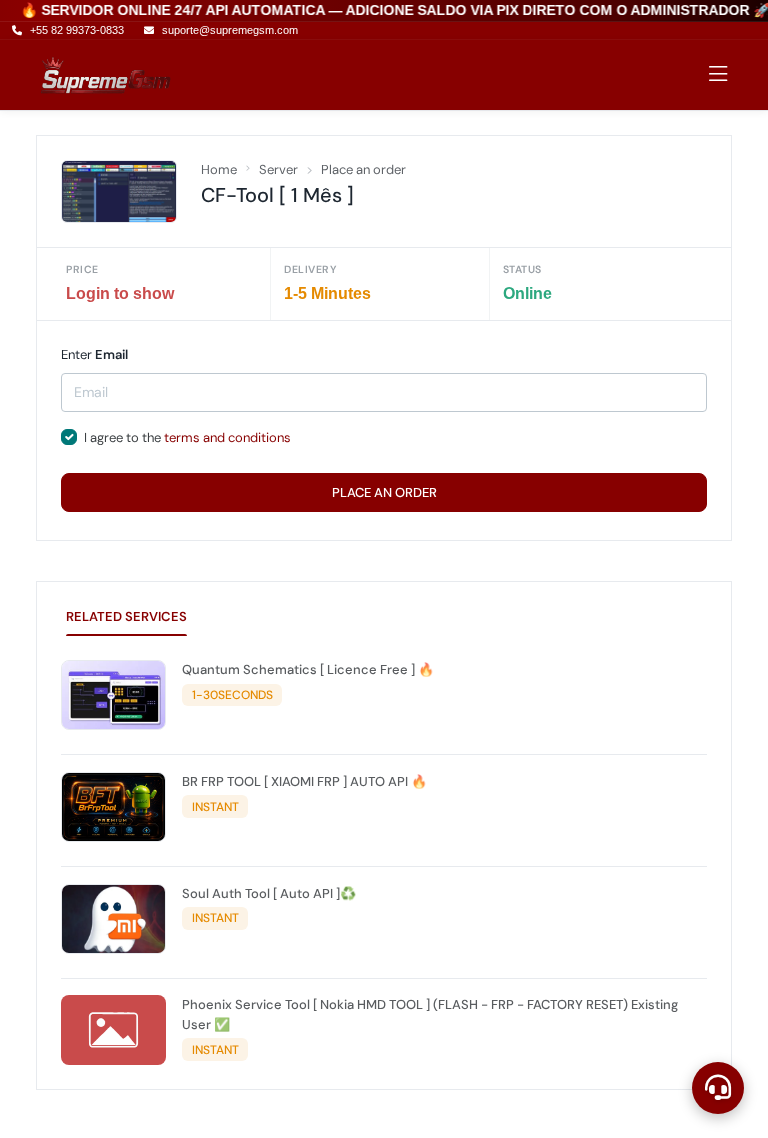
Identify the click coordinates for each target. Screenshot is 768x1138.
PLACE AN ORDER (384, 492)
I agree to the (187, 437)
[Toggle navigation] (718, 74)
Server (278, 169)
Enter (94, 354)
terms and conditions (227, 437)
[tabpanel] (384, 867)
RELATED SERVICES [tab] (126, 616)
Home (219, 169)
